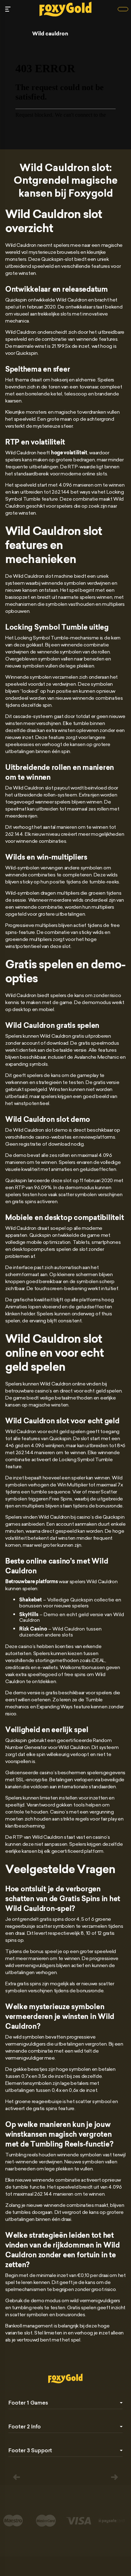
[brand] (123, 9)
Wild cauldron (50, 34)
